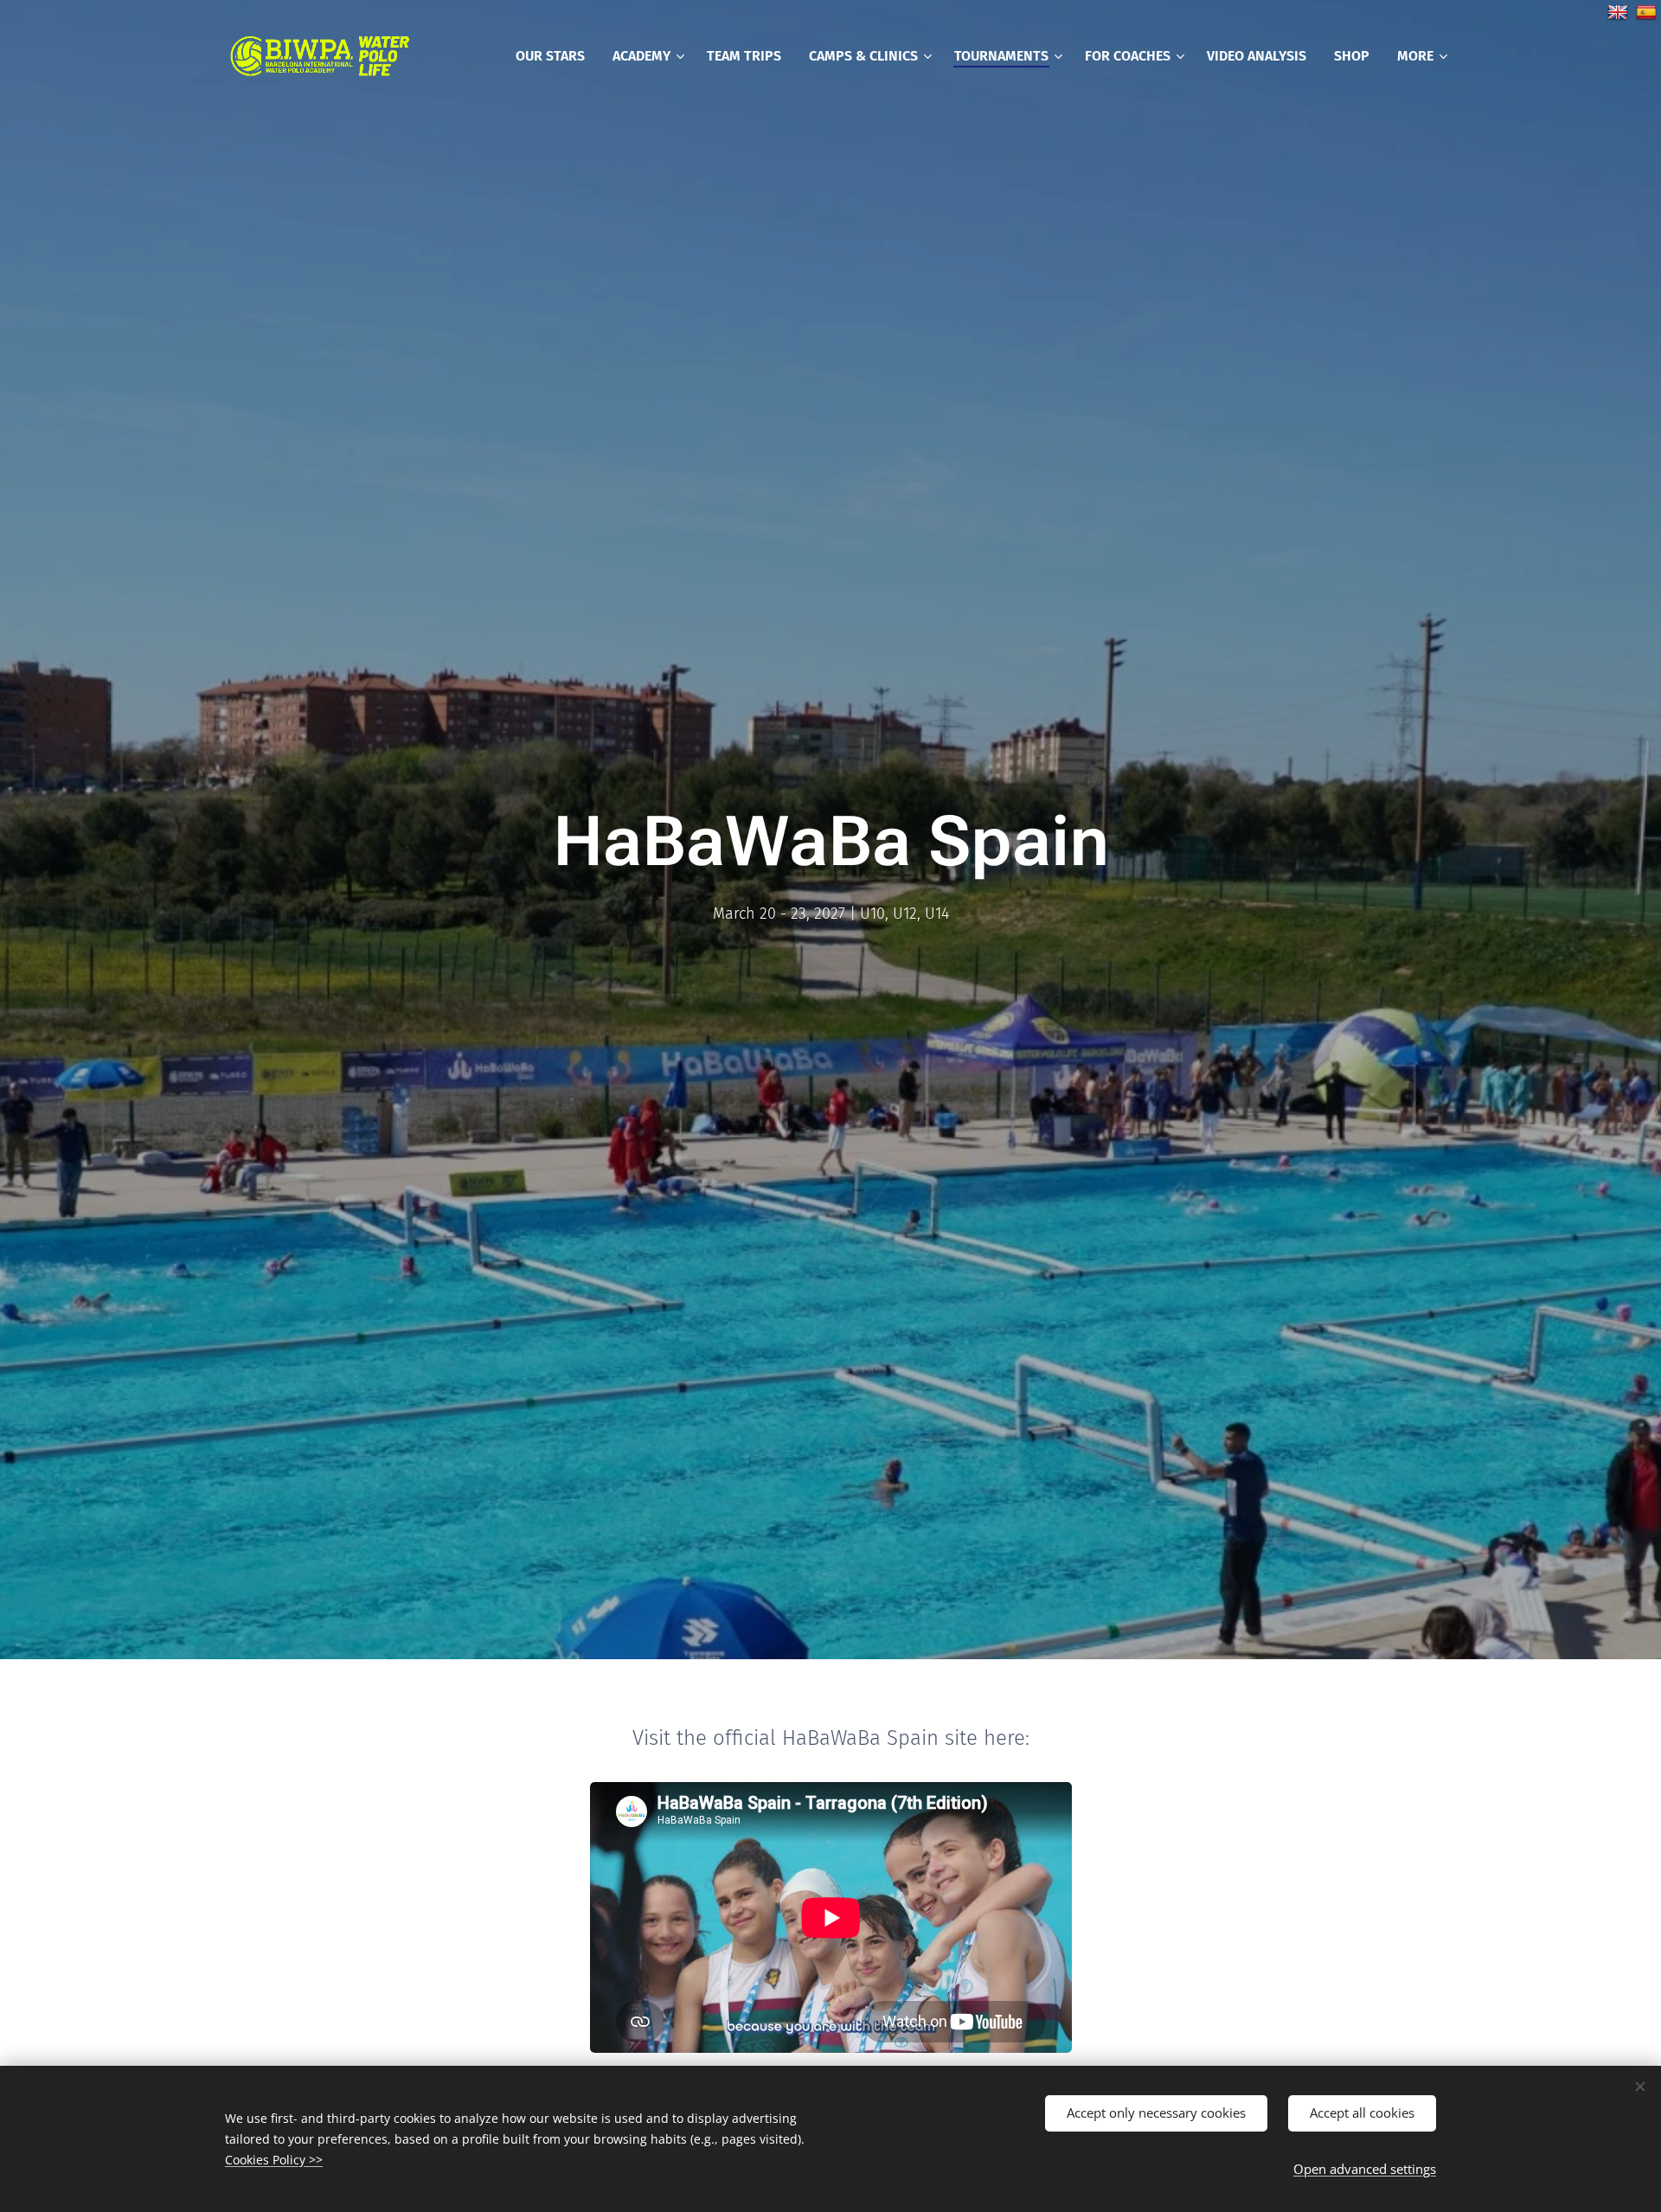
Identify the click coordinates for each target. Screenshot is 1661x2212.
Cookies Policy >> (274, 2160)
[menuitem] (555, 56)
